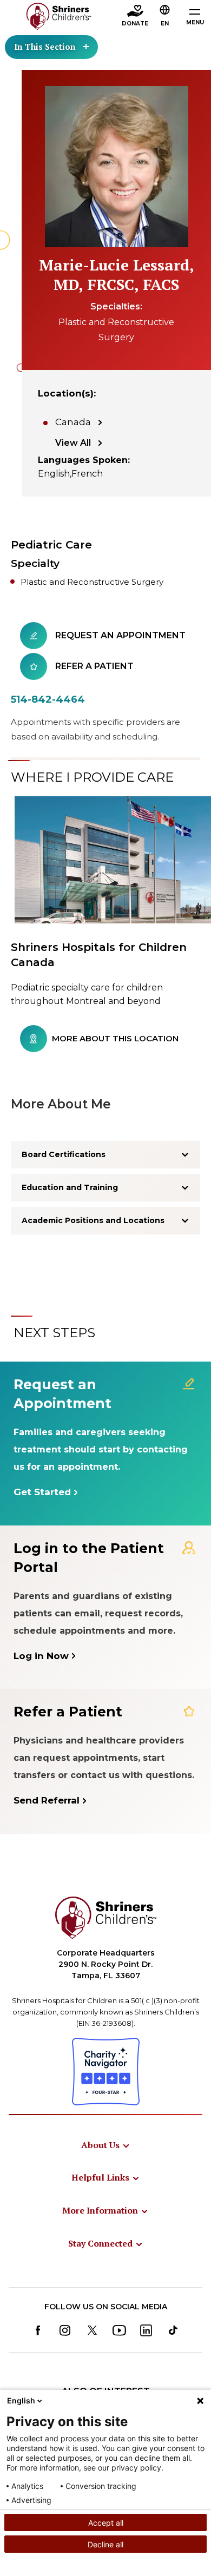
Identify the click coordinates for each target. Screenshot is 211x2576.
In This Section (45, 47)
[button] (165, 17)
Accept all (106, 2523)
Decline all (105, 2544)
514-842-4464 (48, 699)
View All (73, 443)
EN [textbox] (165, 24)
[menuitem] (106, 2145)
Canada (73, 422)
